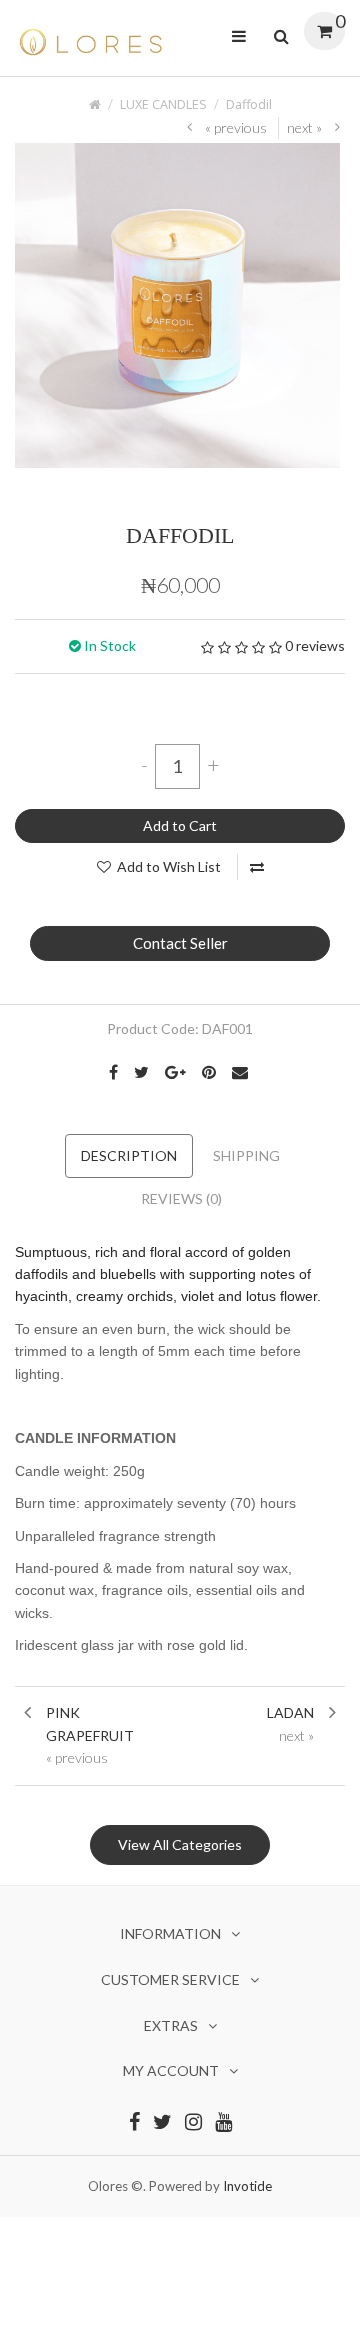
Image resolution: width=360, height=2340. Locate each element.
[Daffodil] (177, 303)
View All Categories (180, 1844)
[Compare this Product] (257, 867)
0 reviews (315, 645)
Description (129, 1155)
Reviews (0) (181, 1198)
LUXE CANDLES (163, 104)
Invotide (247, 2186)
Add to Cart (180, 825)
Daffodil (249, 104)
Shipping (246, 1155)
